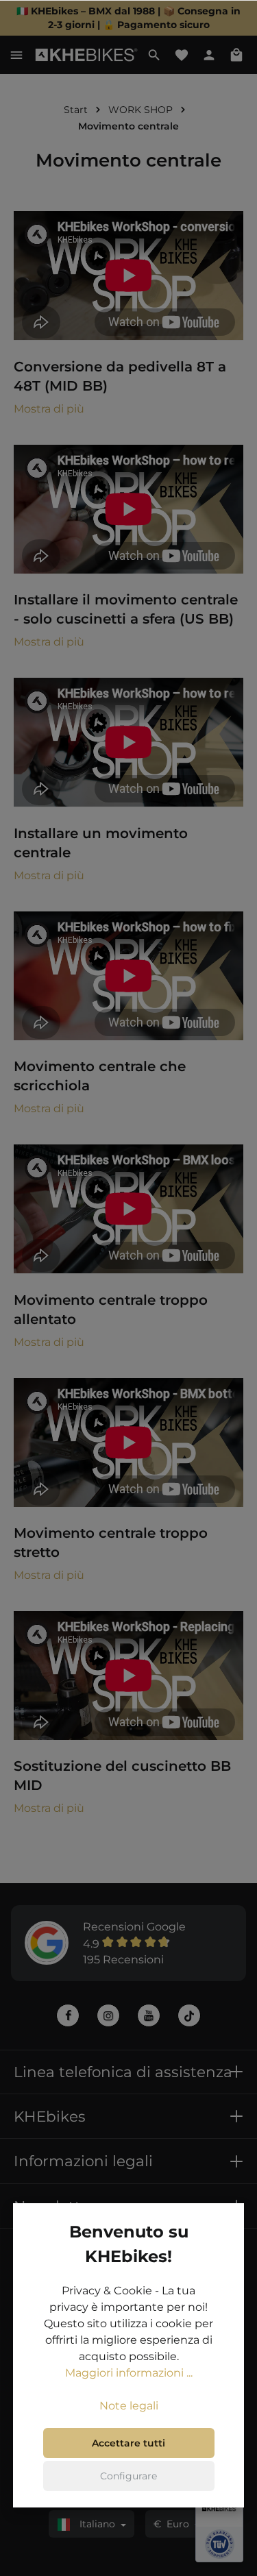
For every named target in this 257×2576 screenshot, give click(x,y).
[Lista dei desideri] (182, 55)
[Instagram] (108, 2015)
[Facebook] (68, 2015)
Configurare (128, 2476)
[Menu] (16, 55)
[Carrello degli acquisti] (236, 55)
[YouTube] (149, 2015)
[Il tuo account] (209, 55)
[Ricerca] (154, 55)
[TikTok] (189, 2015)
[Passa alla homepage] (87, 55)
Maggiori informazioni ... (129, 2373)
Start (76, 110)
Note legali (129, 2406)
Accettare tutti (128, 2443)
